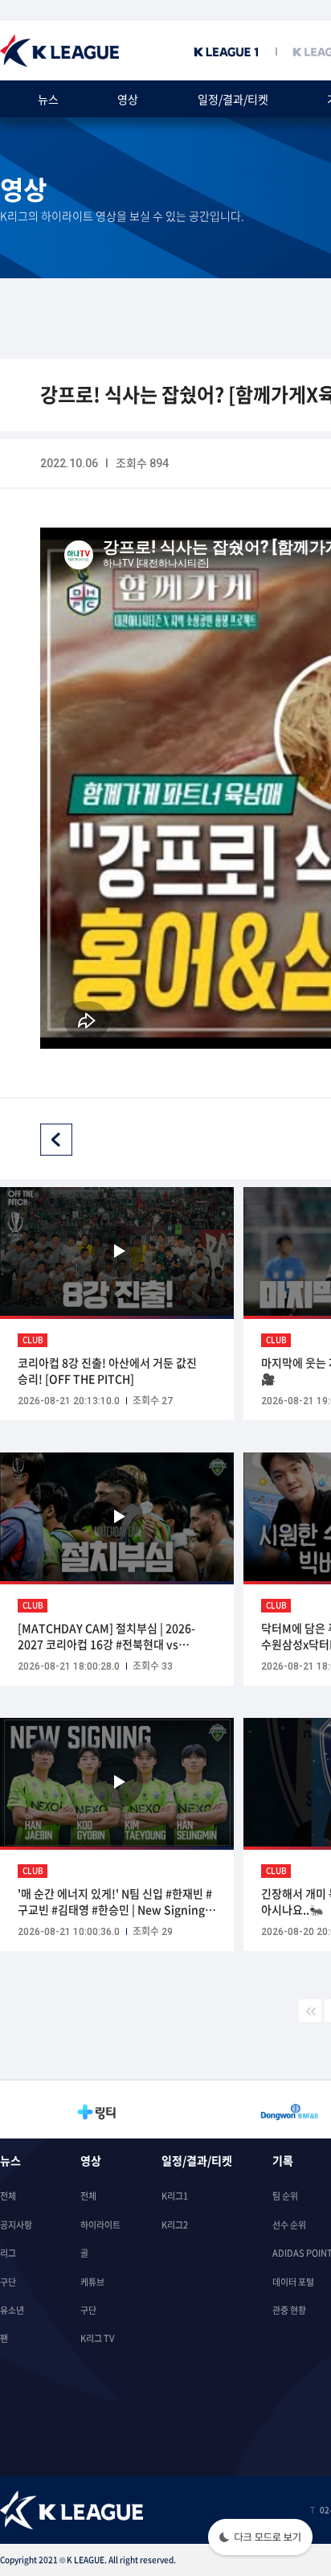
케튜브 (92, 2282)
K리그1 (175, 2196)
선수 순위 (289, 2225)
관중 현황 (289, 2310)
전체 (8, 2196)
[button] (260, 2539)
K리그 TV (97, 2338)
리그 (8, 2253)
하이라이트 (100, 2225)
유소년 (12, 2310)
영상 (128, 99)
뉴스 (48, 99)
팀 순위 (285, 2196)
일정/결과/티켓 (233, 99)
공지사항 (16, 2225)
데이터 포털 (293, 2282)
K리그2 (175, 2225)
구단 (8, 2282)
